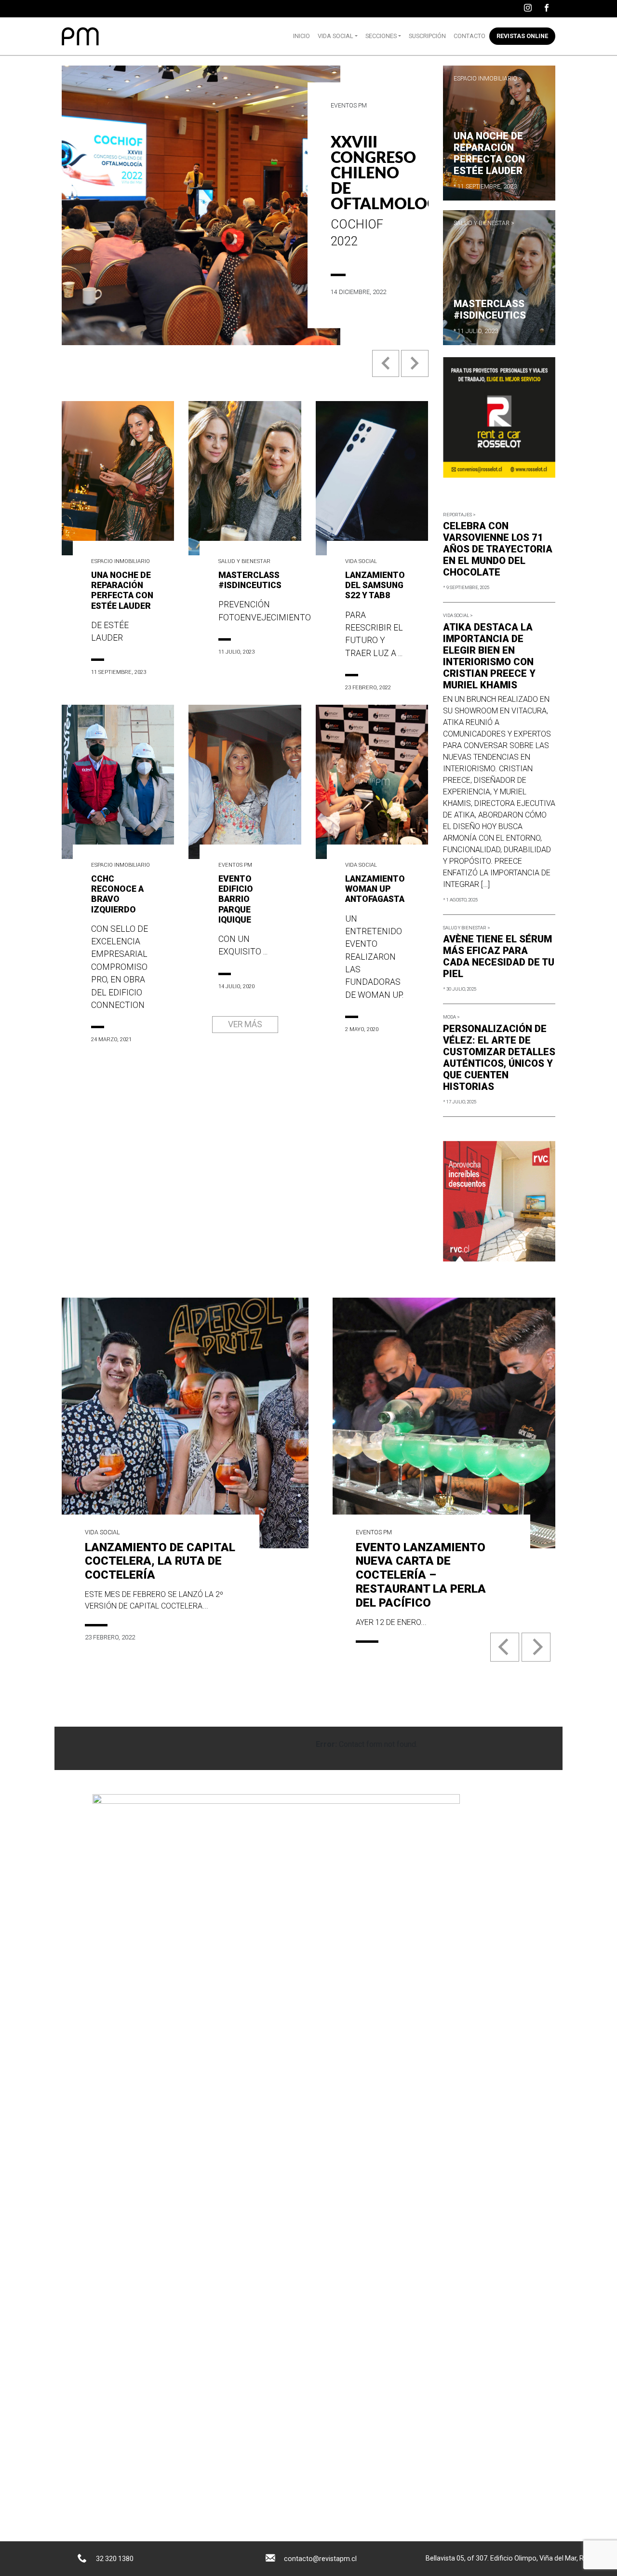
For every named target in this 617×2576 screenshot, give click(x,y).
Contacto (469, 36)
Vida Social (335, 36)
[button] (387, 371)
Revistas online (522, 36)
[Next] (536, 1647)
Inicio (302, 36)
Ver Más (245, 1024)
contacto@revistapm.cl (320, 2559)
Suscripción (427, 36)
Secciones (381, 36)
